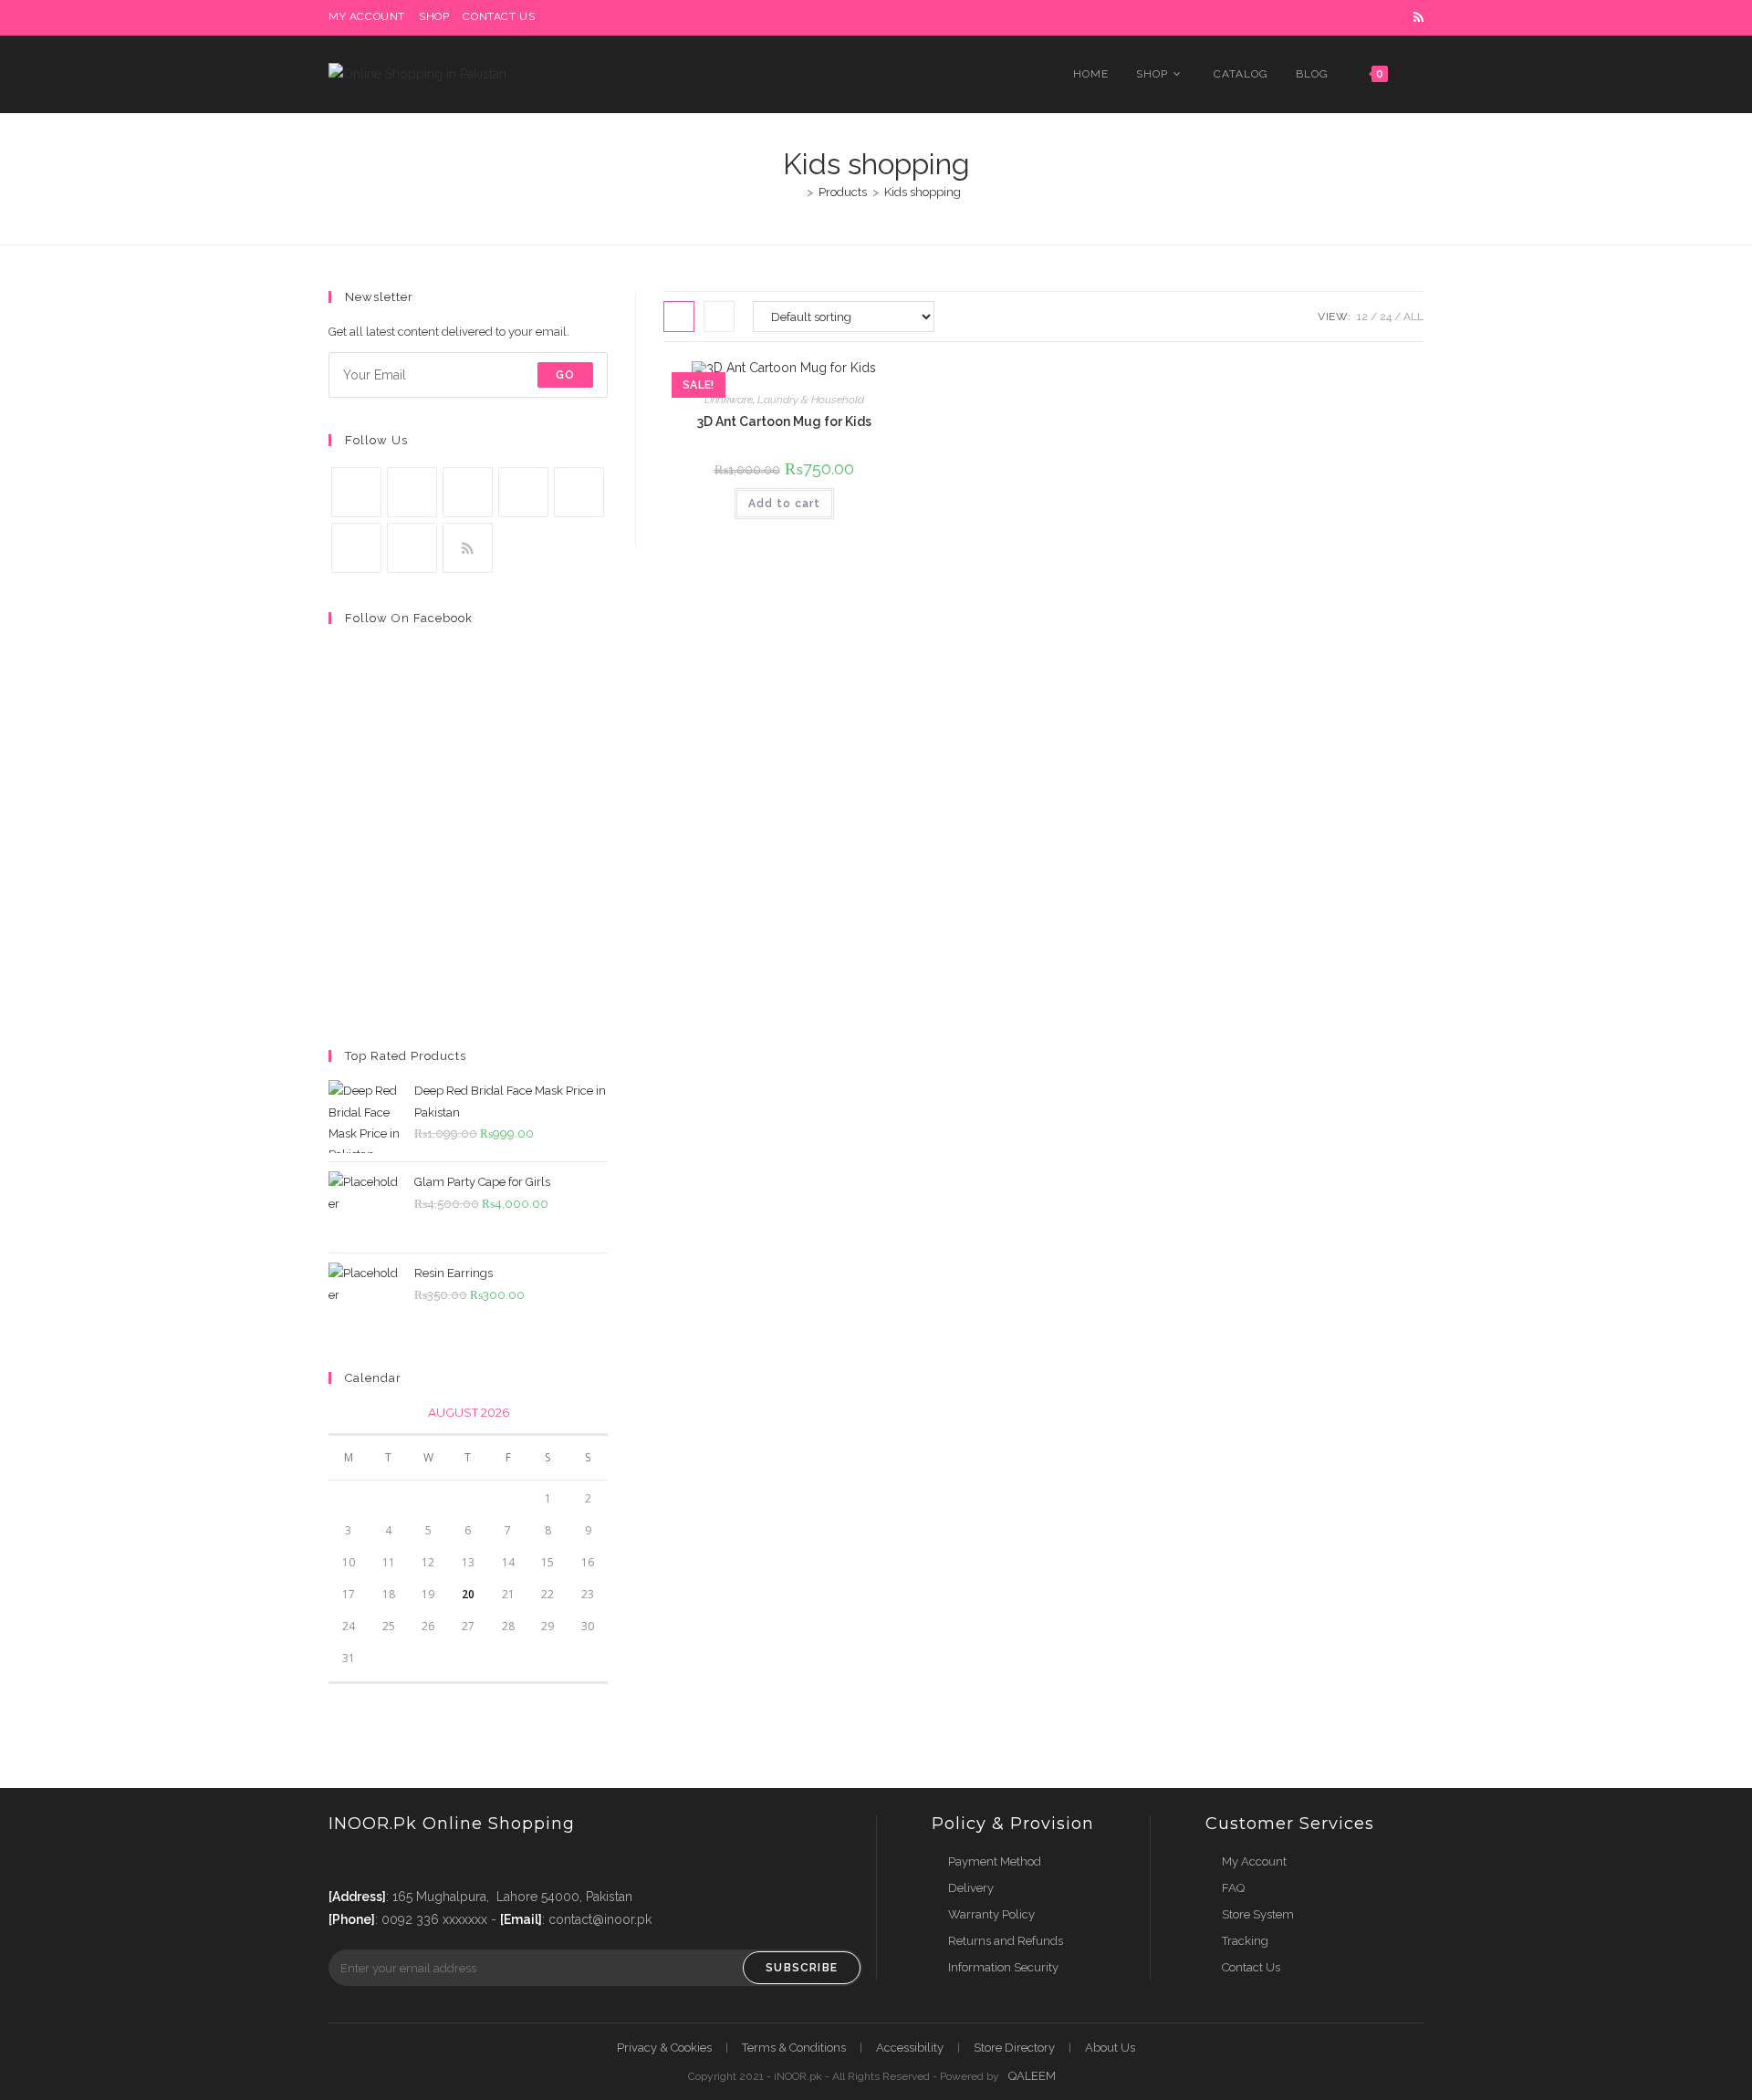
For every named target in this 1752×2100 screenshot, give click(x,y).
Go (565, 375)
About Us (1110, 2048)
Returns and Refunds (1006, 1941)
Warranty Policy (991, 1914)
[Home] (797, 192)
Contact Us (1251, 1967)
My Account (1254, 1861)
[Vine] (356, 548)
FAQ (1233, 1888)
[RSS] (468, 548)
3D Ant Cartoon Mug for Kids (784, 421)
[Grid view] (679, 317)
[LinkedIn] (523, 492)
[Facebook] (412, 492)
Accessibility (910, 2048)
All (1413, 317)
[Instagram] (468, 492)
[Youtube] (412, 548)
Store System (1258, 1914)
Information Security (1003, 1967)
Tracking (1245, 1941)
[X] (356, 492)
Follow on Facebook (409, 618)
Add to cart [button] (784, 504)
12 (1362, 317)
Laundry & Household (811, 400)
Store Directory (1014, 2048)
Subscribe (802, 1968)
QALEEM (1032, 2076)
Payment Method (995, 1861)
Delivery (971, 1888)
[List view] (719, 317)
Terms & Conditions (794, 2048)
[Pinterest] (579, 492)
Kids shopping (923, 192)
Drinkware (729, 400)
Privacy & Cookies (664, 2048)
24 (1386, 317)
